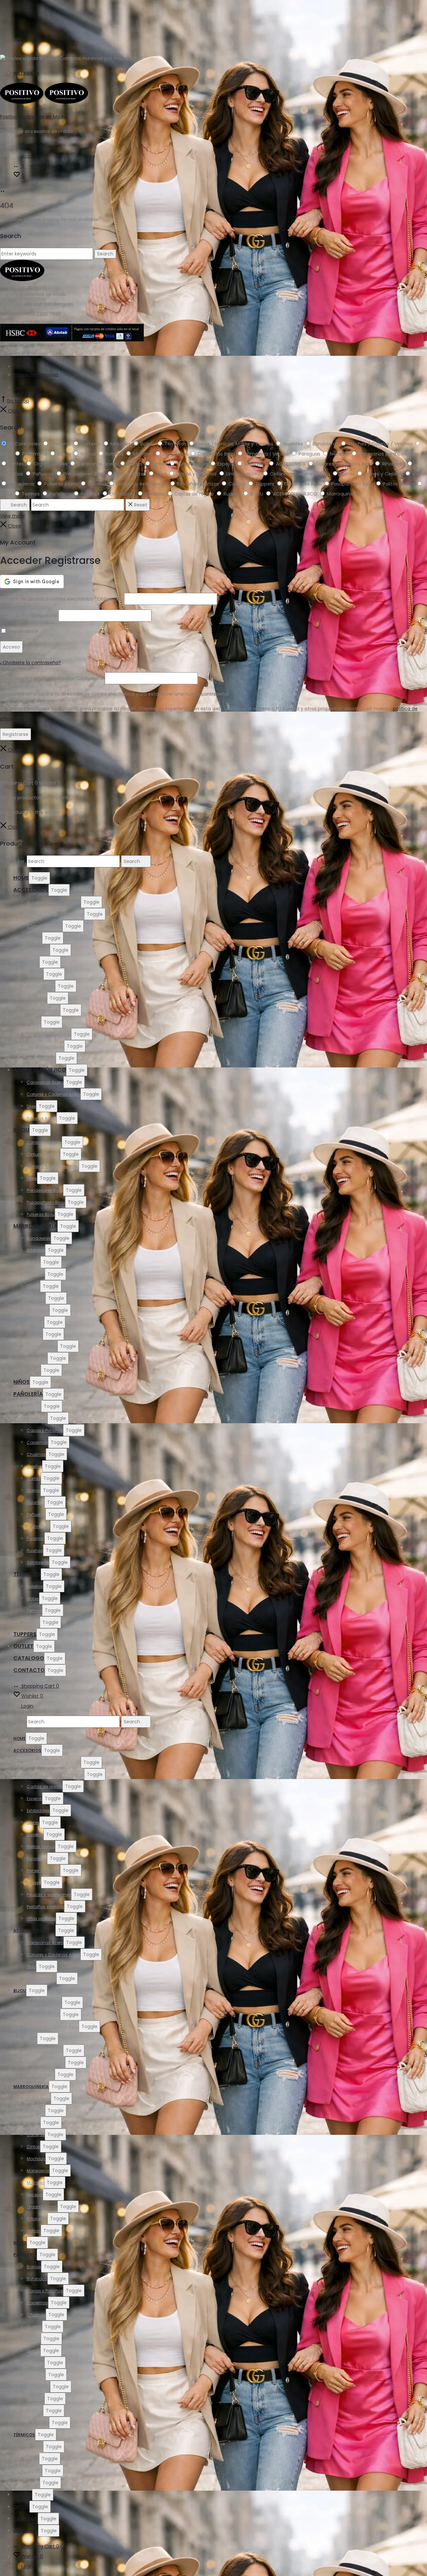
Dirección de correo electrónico (52, 678)
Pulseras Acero (42, 1118)
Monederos (38, 1310)
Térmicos (27, 1574)
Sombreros (38, 1562)
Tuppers (25, 1634)
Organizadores (42, 1346)
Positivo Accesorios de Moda (33, 117)
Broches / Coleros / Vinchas (55, 914)
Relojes (34, 1022)
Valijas (34, 1370)
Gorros (34, 1490)
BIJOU (21, 1130)
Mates (33, 1598)
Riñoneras (37, 1358)
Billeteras (36, 1250)
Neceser (35, 1334)
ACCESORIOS (31, 890)
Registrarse (16, 734)
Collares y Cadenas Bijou (53, 1166)
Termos (34, 1610)
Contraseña (29, 616)
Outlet (23, 1646)
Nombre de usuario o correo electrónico (61, 599)
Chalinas (36, 1454)
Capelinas (37, 1442)
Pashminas (38, 1526)
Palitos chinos (41, 986)
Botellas (35, 1586)
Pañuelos (36, 1514)
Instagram (26, 73)
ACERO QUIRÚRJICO (40, 1070)
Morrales (35, 1322)
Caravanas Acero (45, 1082)
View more (12, 516)
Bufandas (37, 1418)
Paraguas (37, 998)
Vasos (33, 1622)
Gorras (34, 1478)
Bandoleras (39, 1238)
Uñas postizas (41, 1058)
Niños (22, 1382)
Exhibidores (38, 950)
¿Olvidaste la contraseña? (31, 663)
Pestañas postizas (45, 1046)
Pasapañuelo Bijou (46, 1202)
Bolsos (34, 1262)
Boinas (34, 1406)
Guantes (36, 1502)
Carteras (36, 1274)
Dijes (31, 1106)
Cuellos (34, 1466)
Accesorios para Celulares (54, 902)
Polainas (36, 1538)
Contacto (23, 366)
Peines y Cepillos (43, 1010)
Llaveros (35, 974)
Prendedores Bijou (45, 1190)
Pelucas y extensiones (49, 1034)
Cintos (33, 1286)
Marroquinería (35, 1226)
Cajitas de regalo (45, 926)
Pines (32, 1178)
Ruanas (35, 1550)
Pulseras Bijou (41, 1214)
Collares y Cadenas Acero (54, 1094)
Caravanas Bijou (44, 1142)
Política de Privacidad (36, 375)
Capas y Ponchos (45, 1430)
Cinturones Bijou (43, 1154)
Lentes (33, 962)
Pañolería (28, 1394)
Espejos (34, 938)
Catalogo (29, 1658)
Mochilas (36, 1298)
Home (21, 878)
